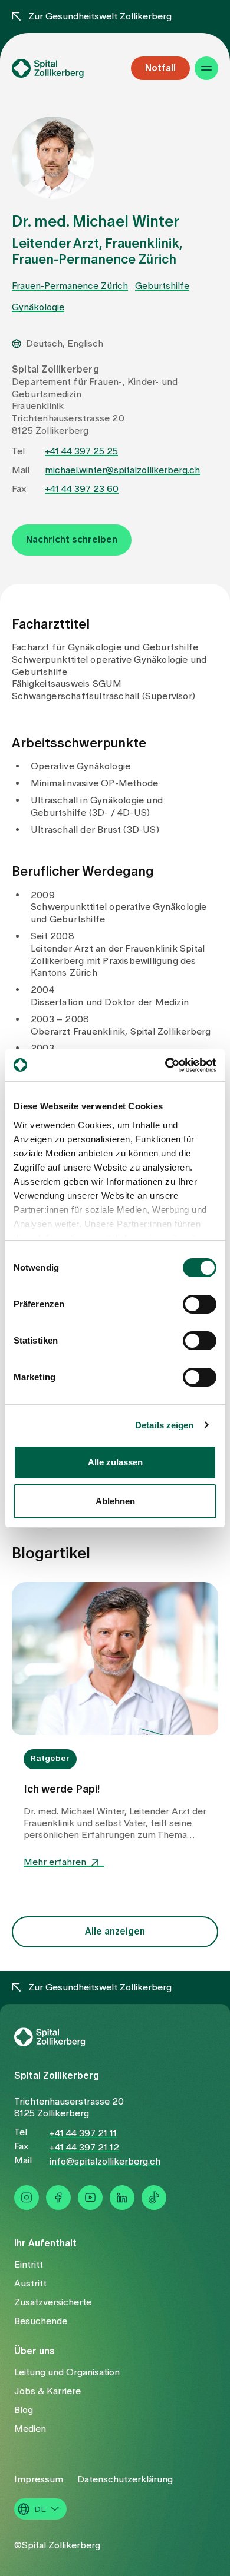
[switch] (200, 1304)
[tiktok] (154, 2198)
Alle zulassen (115, 1462)
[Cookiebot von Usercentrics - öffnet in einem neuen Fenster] (165, 1065)
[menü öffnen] (206, 68)
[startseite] (64, 68)
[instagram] (27, 2198)
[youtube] (90, 2198)
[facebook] (58, 2198)
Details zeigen (164, 1425)
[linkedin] (122, 2198)
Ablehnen (115, 1501)
